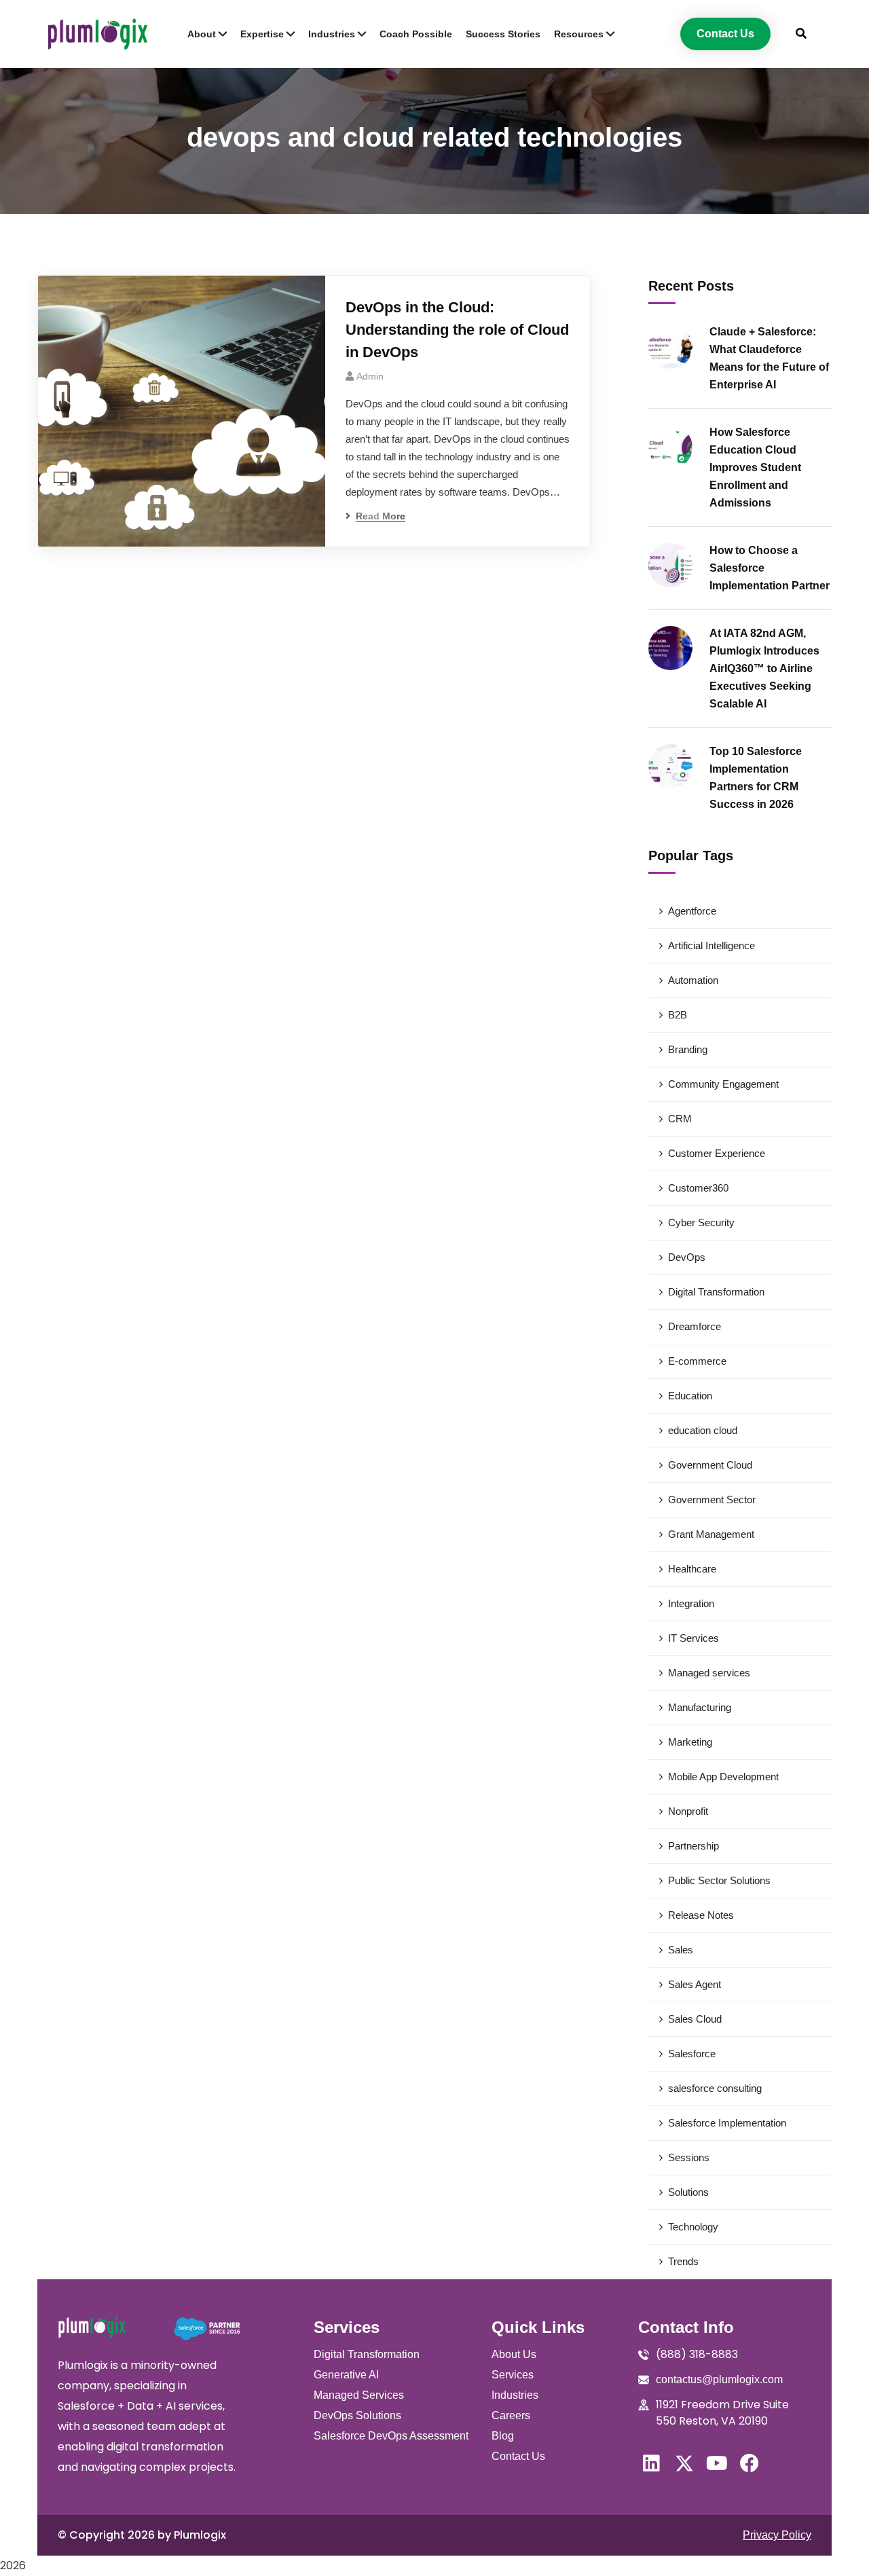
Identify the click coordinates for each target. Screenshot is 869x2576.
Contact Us (518, 2456)
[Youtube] (717, 2463)
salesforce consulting (715, 2088)
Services (513, 2375)
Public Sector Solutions (719, 1880)
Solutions (688, 2192)
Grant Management (711, 1534)
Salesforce (692, 2054)
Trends (683, 2261)
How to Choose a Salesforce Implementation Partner (770, 568)
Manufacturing (700, 1707)
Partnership (694, 1846)
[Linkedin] (652, 2463)
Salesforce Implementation (727, 2123)
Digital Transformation (716, 1292)
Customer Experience (717, 1153)
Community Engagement (723, 1084)
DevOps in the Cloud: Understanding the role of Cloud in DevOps (457, 330)
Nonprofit (688, 1811)
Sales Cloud (695, 2019)
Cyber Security (701, 1222)
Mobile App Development (723, 1777)
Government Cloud (710, 1465)
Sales (681, 1950)
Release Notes (701, 1915)
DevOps (687, 1257)
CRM (680, 1119)
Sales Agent (695, 1984)
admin (370, 376)
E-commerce (697, 1361)
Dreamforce (695, 1326)
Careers (511, 2415)
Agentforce (692, 911)
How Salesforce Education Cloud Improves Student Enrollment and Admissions (755, 467)
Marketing (690, 1742)
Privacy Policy (777, 2535)
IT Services (694, 1638)
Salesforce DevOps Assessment (391, 2436)
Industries (515, 2395)
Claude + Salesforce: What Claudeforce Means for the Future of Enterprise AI (769, 358)
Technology (693, 2227)
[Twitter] (684, 2463)
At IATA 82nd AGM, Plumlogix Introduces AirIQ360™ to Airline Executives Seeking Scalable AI (764, 668)
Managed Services (359, 2395)
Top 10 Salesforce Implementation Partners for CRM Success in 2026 (756, 778)
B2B (678, 1015)
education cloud (703, 1430)
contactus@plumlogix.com (719, 2379)
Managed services (709, 1673)
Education (690, 1396)
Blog (503, 2436)
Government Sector (712, 1499)
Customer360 (698, 1188)
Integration (691, 1603)
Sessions (689, 2157)
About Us (514, 2354)
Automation (693, 980)
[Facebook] (750, 2463)
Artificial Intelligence (711, 945)
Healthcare (692, 1569)
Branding (688, 1049)
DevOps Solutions (357, 2415)
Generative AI (346, 2375)
